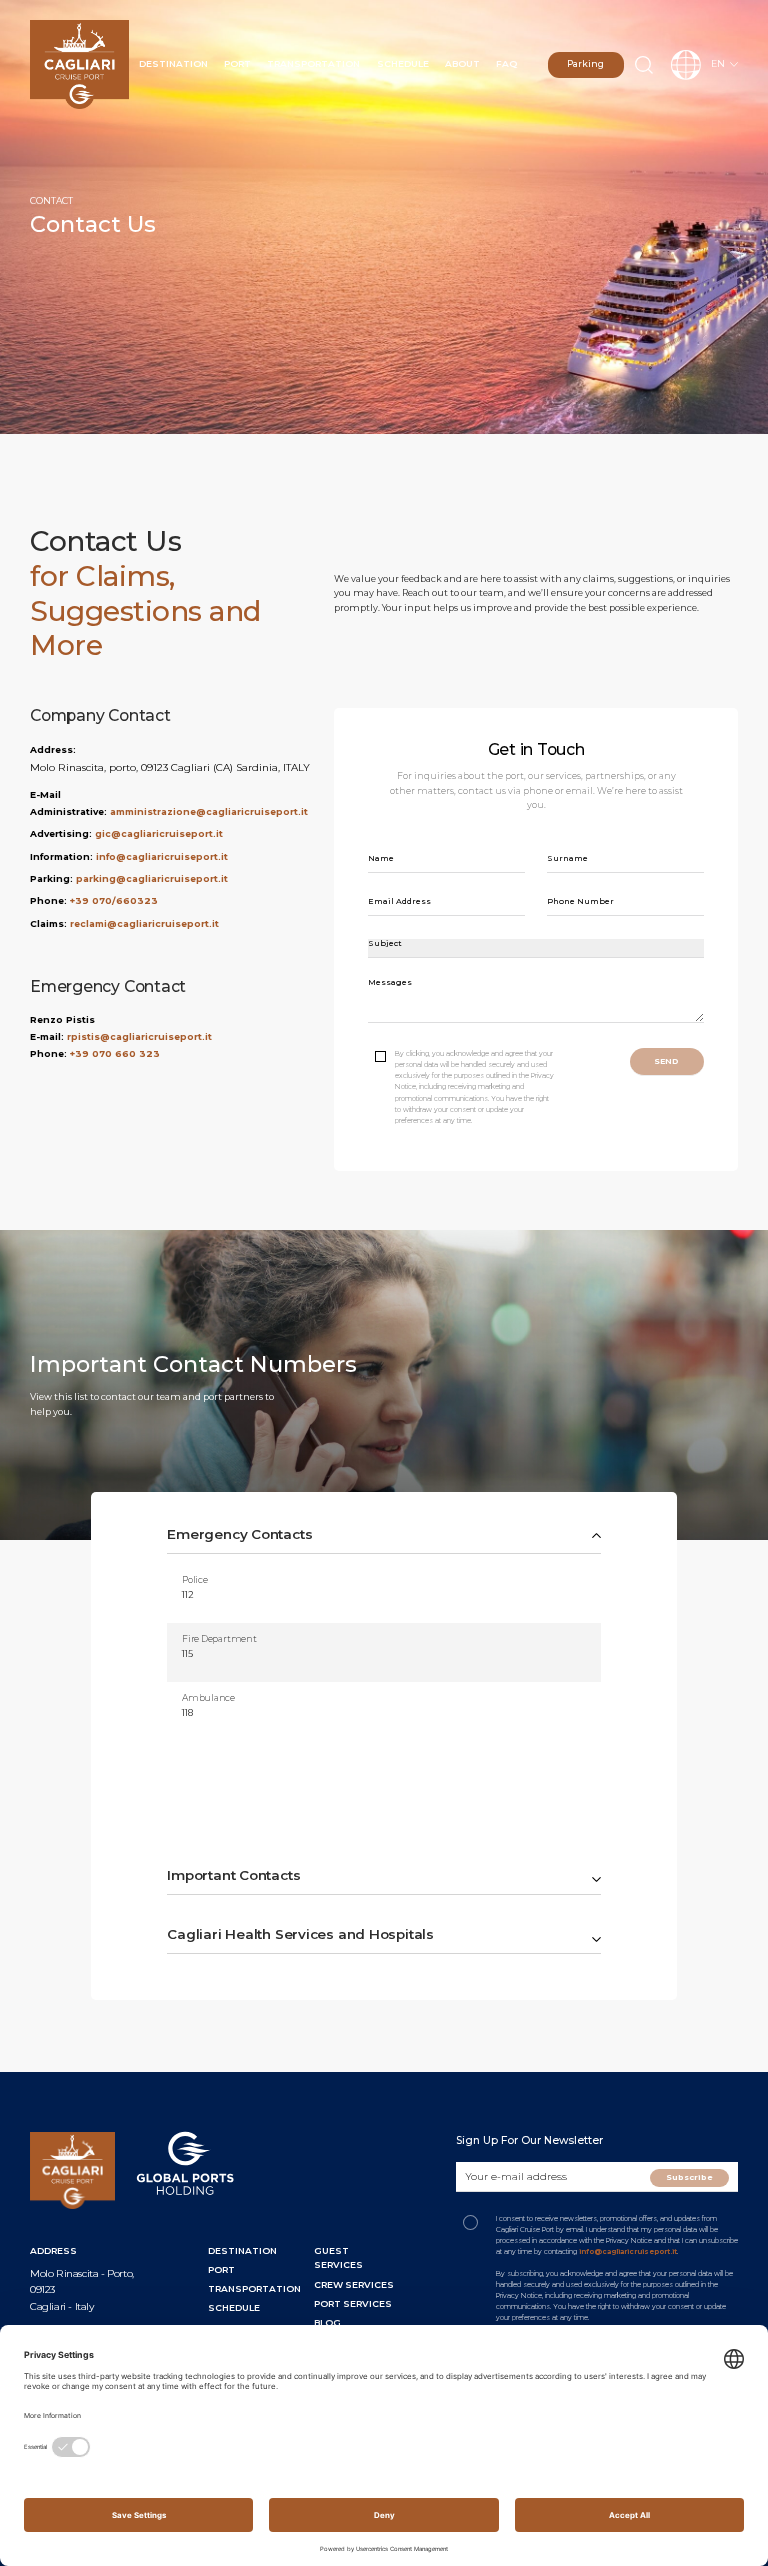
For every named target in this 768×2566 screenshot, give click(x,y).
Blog (327, 2322)
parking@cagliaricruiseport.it (152, 878)
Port (237, 63)
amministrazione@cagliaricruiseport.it (209, 811)
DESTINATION (242, 2250)
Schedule (403, 63)
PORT (221, 2269)
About (462, 63)
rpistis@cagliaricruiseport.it (139, 1036)
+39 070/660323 (114, 900)
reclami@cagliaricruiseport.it (144, 923)
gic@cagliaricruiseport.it (159, 833)
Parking (585, 63)
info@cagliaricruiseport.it (162, 856)
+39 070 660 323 (115, 1053)
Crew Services (354, 2284)
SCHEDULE (234, 2307)
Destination (173, 63)
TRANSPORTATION (254, 2288)
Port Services (353, 2303)
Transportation (313, 63)
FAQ (506, 63)
